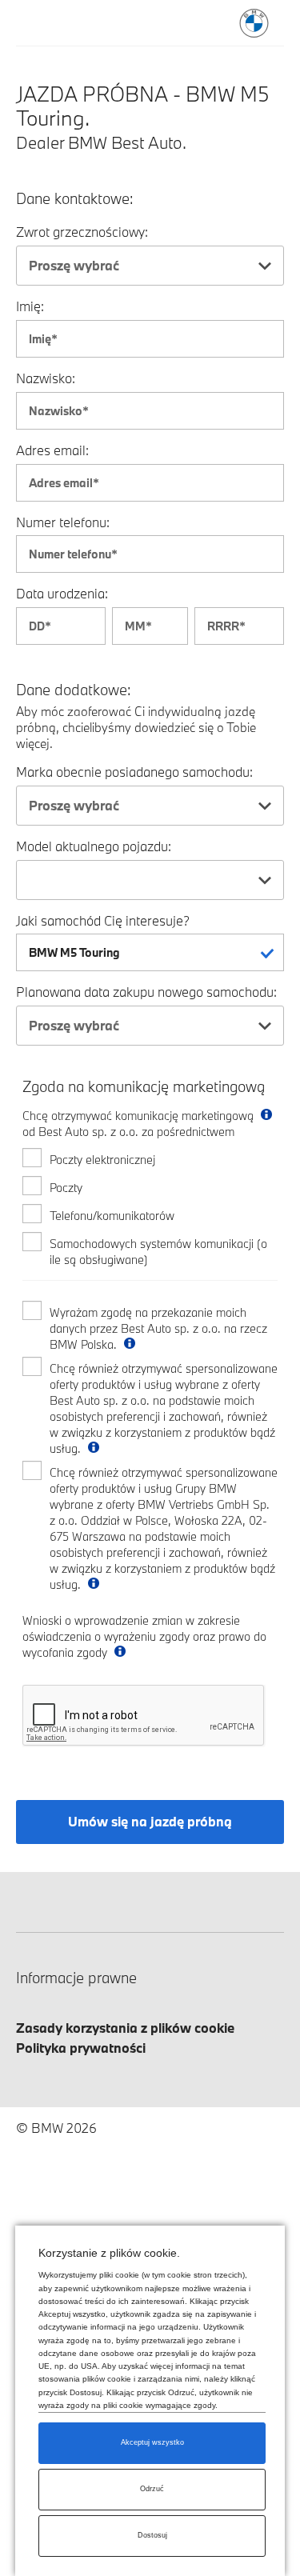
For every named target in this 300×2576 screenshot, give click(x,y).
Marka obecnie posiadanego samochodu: (134, 772)
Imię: (30, 306)
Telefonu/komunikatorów (112, 1216)
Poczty (66, 1188)
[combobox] (150, 266)
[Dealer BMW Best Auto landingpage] (254, 23)
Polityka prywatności (81, 2048)
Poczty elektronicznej (102, 1160)
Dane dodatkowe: (74, 690)
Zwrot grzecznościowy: (82, 232)
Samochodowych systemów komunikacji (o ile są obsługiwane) (158, 1252)
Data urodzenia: (62, 593)
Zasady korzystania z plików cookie (125, 2028)
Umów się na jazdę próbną (150, 1821)
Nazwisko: (46, 378)
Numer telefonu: (63, 522)
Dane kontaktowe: (75, 199)
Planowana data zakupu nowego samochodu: (146, 992)
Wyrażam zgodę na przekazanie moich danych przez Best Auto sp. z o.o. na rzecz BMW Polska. (158, 1328)
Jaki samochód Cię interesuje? (103, 920)
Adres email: (52, 450)
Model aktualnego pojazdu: (94, 846)
